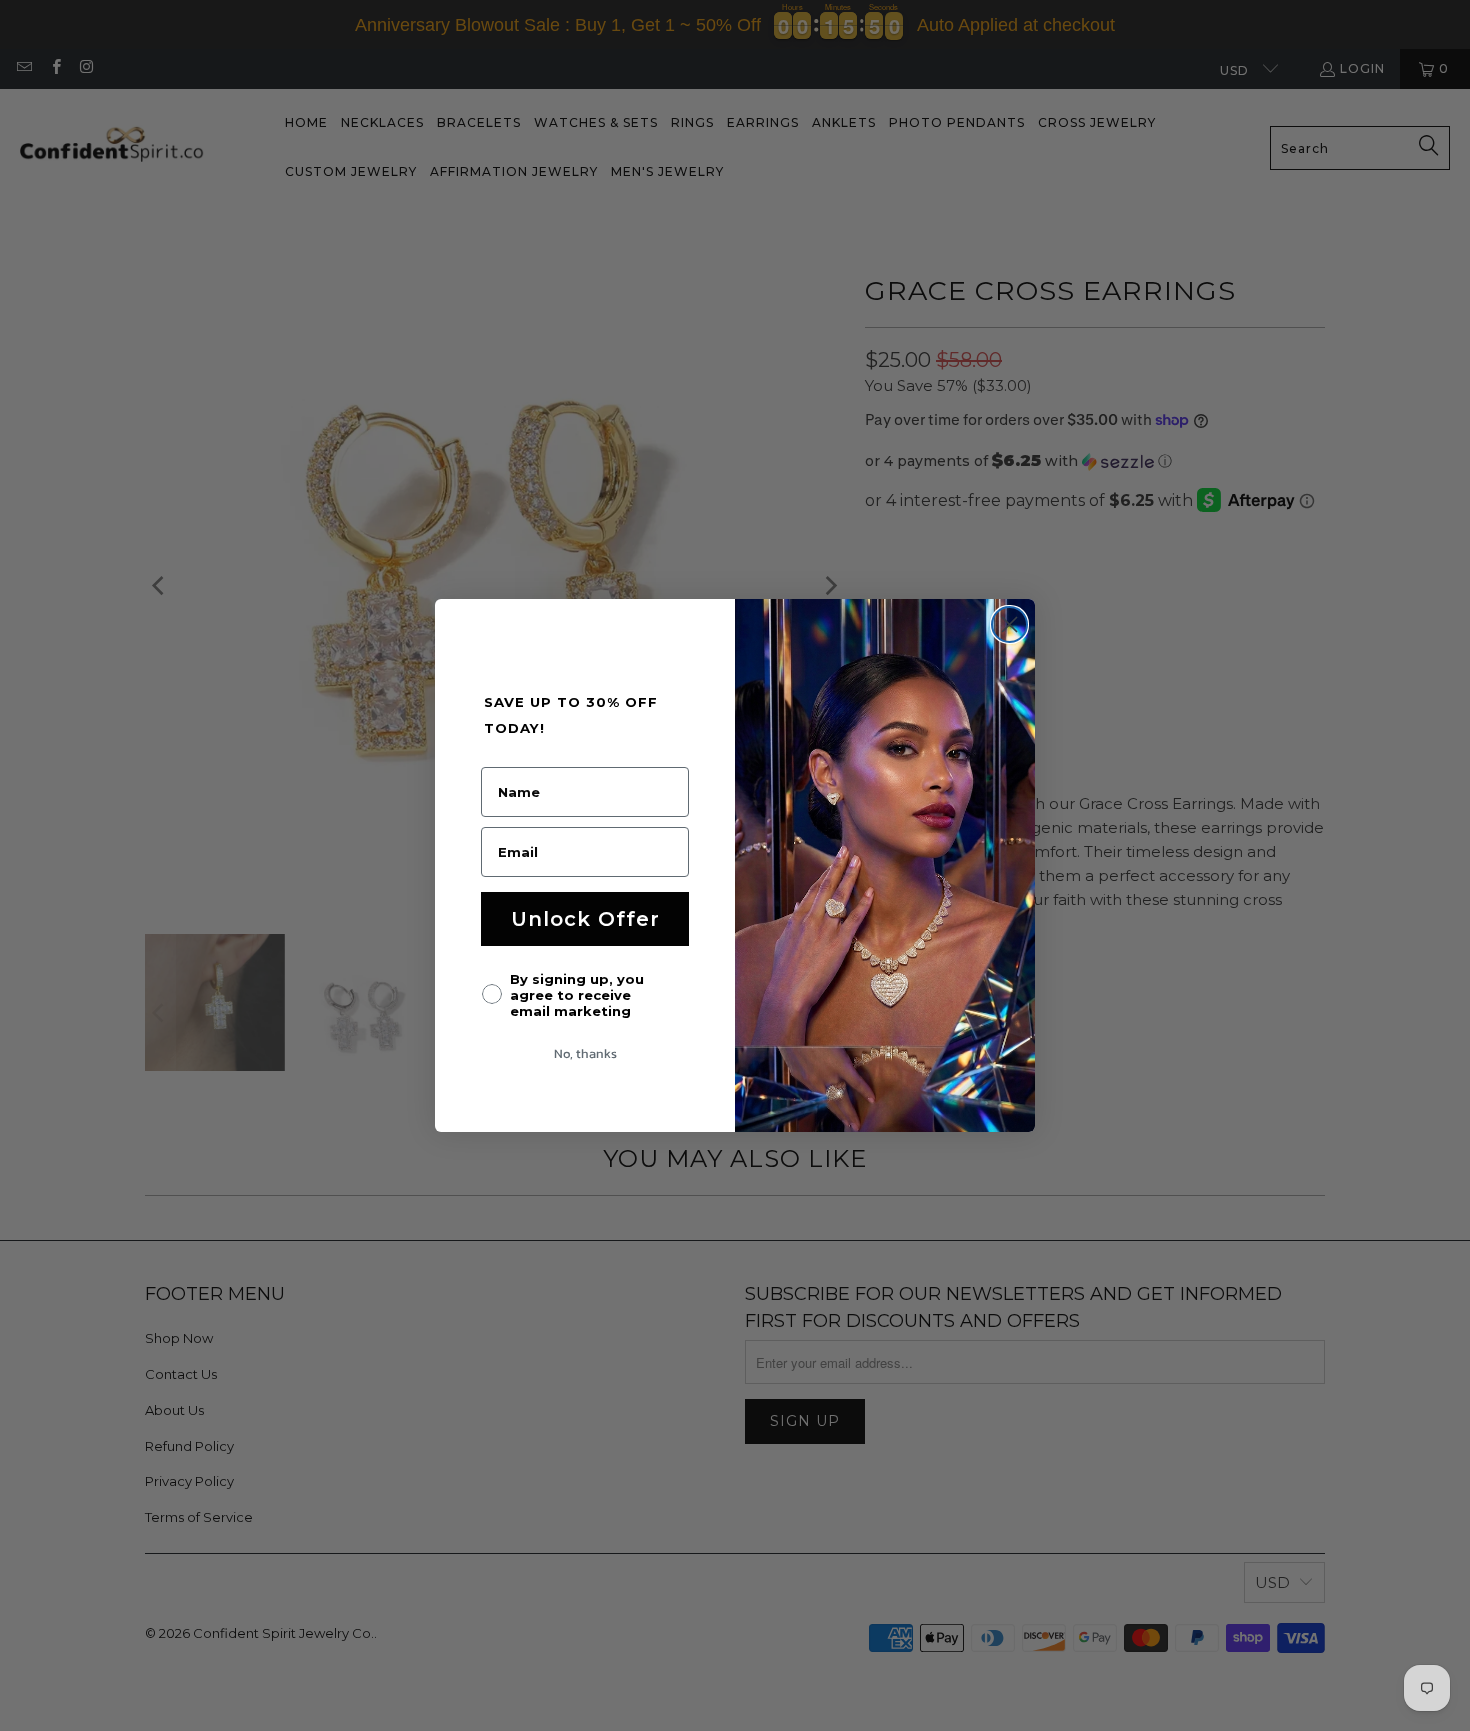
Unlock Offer (585, 919)
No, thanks (585, 1053)
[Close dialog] (1009, 624)
